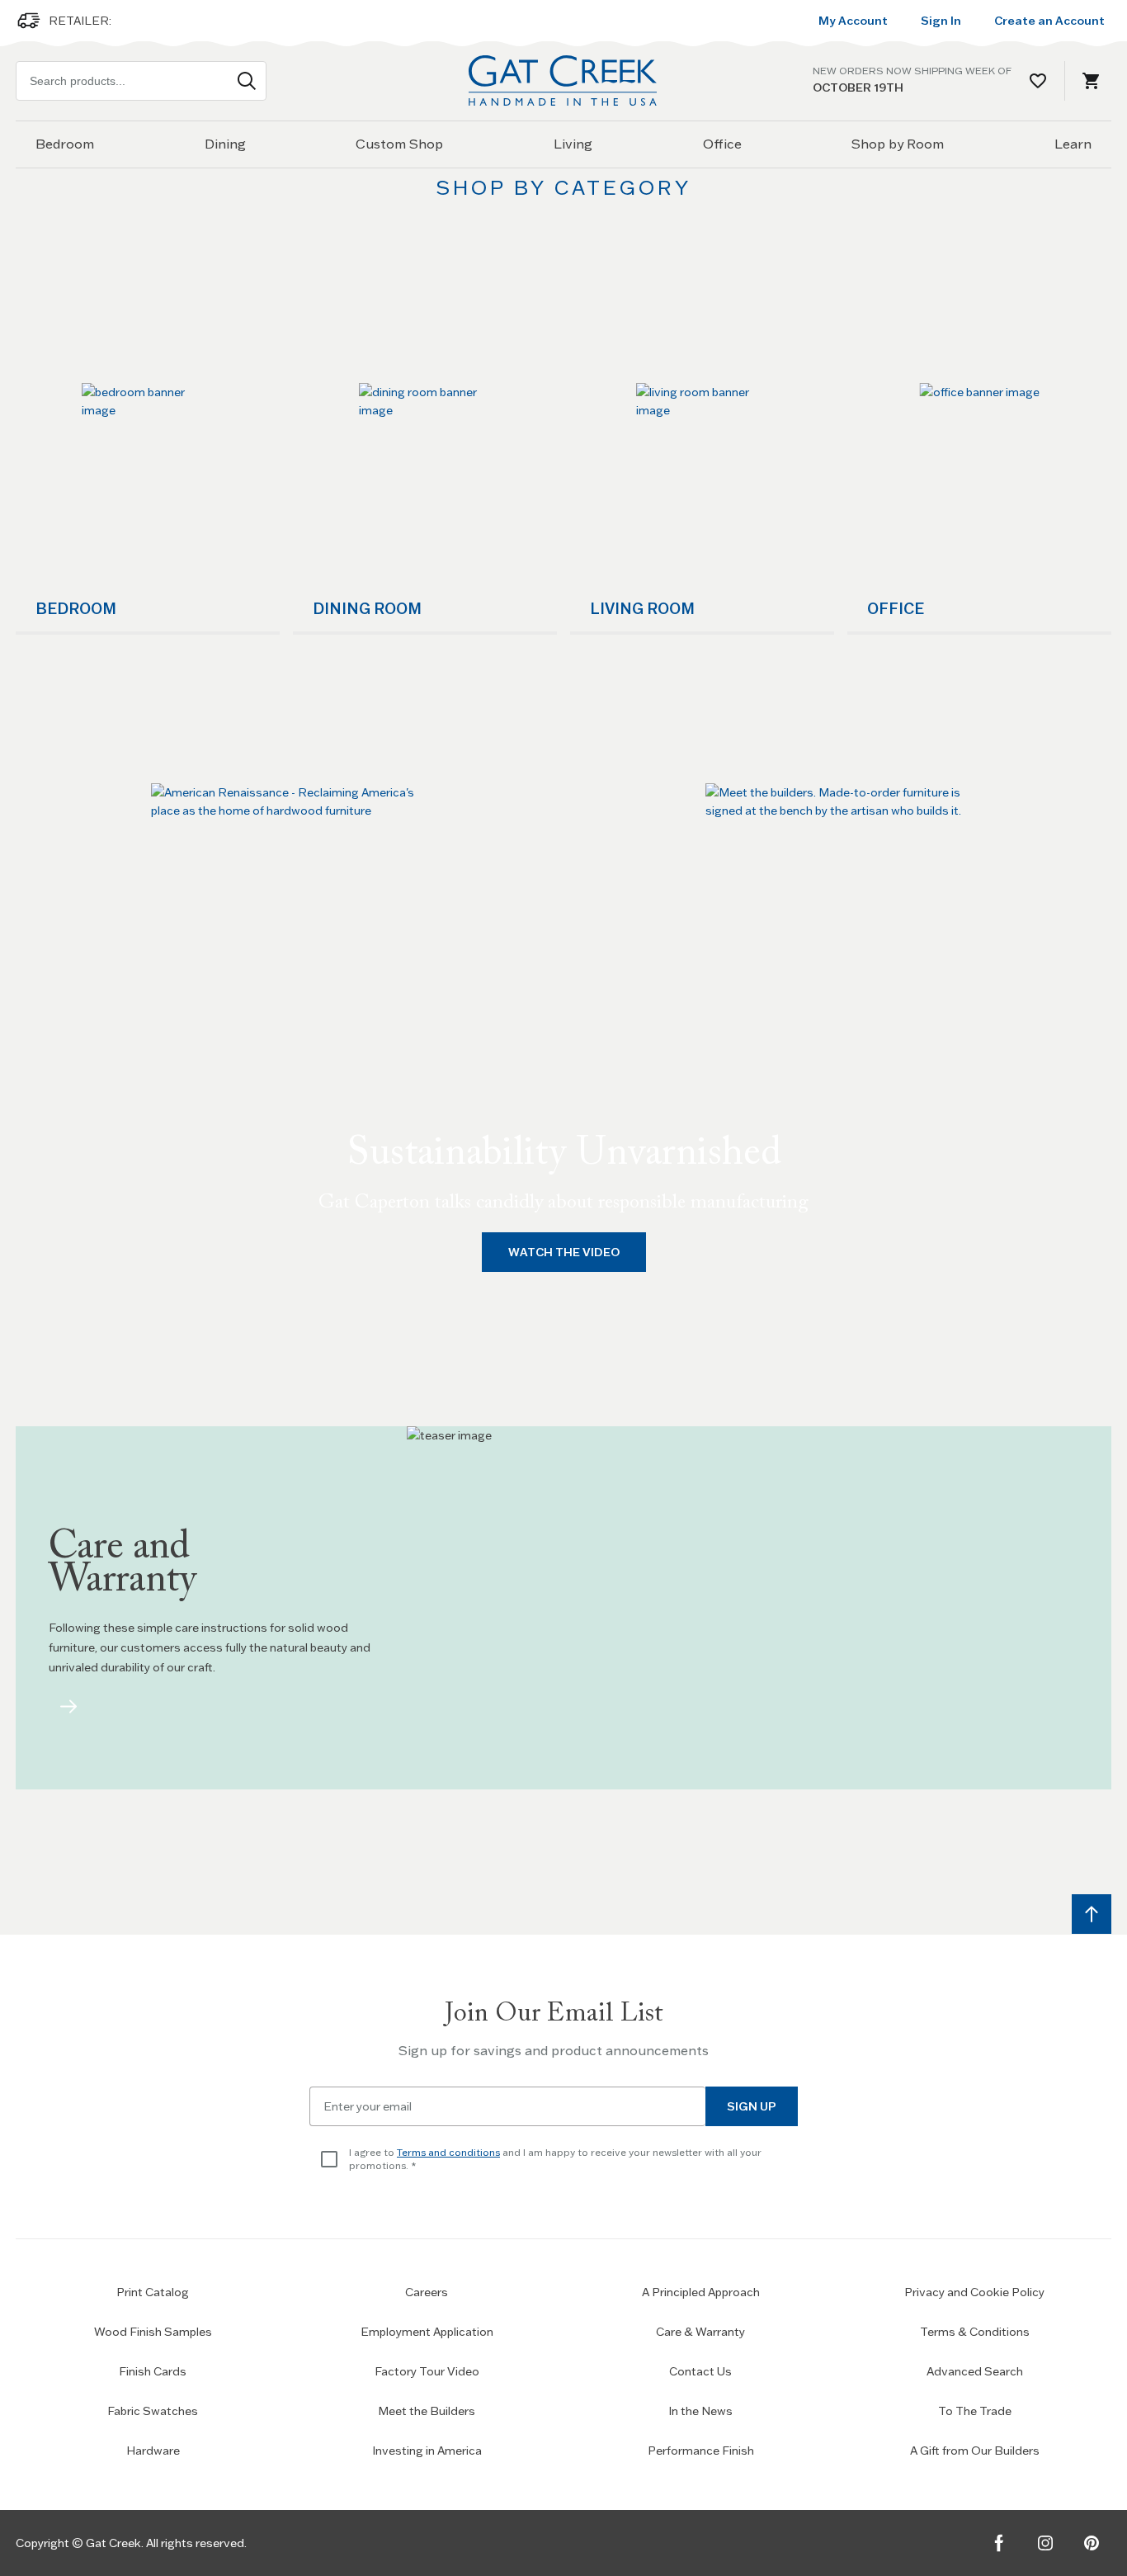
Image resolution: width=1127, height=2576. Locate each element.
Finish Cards (153, 2371)
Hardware (153, 2451)
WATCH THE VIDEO (564, 1252)
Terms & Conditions (975, 2332)
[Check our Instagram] (1045, 2543)
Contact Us (700, 2371)
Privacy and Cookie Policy (974, 2292)
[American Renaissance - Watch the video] (286, 806)
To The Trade (975, 2411)
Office (722, 144)
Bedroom (65, 144)
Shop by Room (898, 144)
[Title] (68, 1707)
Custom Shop (399, 144)
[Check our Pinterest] (1092, 2543)
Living (573, 144)
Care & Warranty (700, 2332)
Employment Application (427, 2332)
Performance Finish (701, 2451)
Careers (427, 2292)
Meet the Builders (427, 2411)
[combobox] (141, 81)
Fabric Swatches (153, 2411)
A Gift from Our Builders (975, 2451)
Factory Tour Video (427, 2371)
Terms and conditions (448, 2152)
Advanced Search (975, 2371)
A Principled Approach (701, 2292)
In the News (700, 2411)
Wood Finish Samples (153, 2332)
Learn (1073, 144)
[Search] (247, 81)
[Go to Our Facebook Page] (999, 2543)
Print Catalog (153, 2292)
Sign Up (752, 2106)
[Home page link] (563, 80)
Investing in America (427, 2451)
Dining (225, 144)
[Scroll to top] (1092, 1914)
